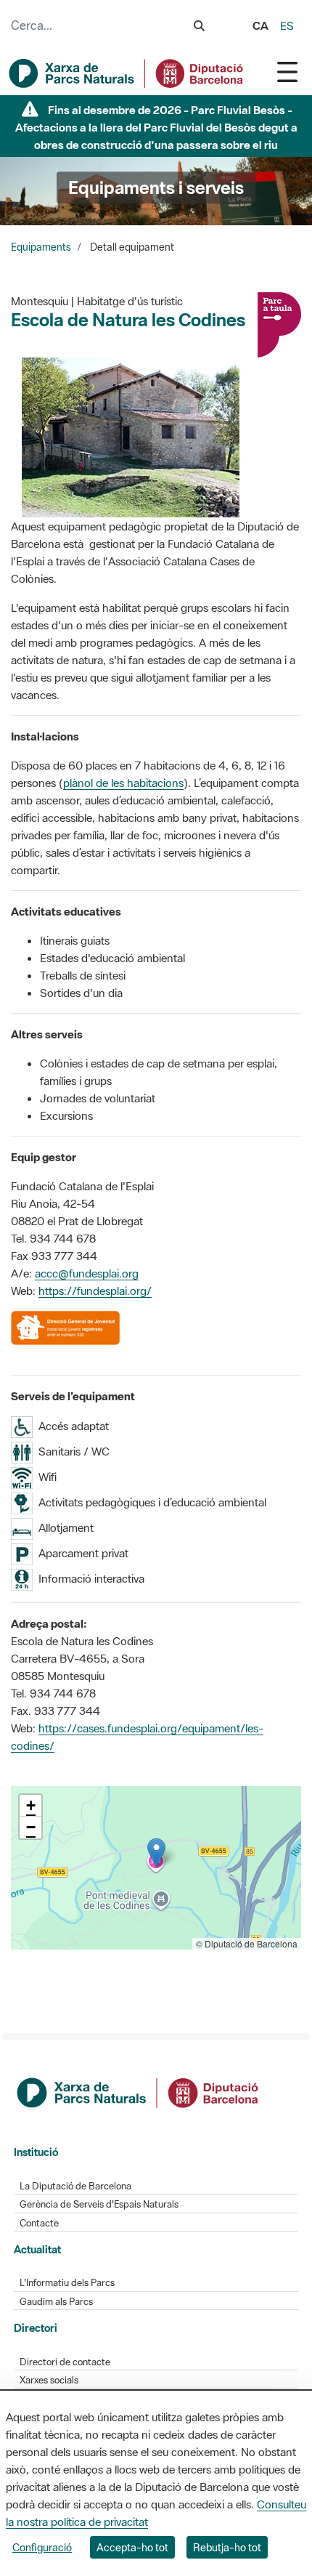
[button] (156, 1853)
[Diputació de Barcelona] (139, 2091)
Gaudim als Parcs (56, 2302)
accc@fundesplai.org (87, 1273)
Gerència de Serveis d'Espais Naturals (99, 2204)
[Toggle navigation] (287, 72)
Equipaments (41, 247)
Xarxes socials (49, 2380)
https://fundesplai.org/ (95, 1291)
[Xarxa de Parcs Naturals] (127, 73)
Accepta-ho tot (132, 2547)
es (287, 25)
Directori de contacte (65, 2362)
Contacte (39, 2223)
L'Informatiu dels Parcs (67, 2283)
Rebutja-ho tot (227, 2547)
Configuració (42, 2547)
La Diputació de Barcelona (75, 2186)
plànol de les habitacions (123, 783)
